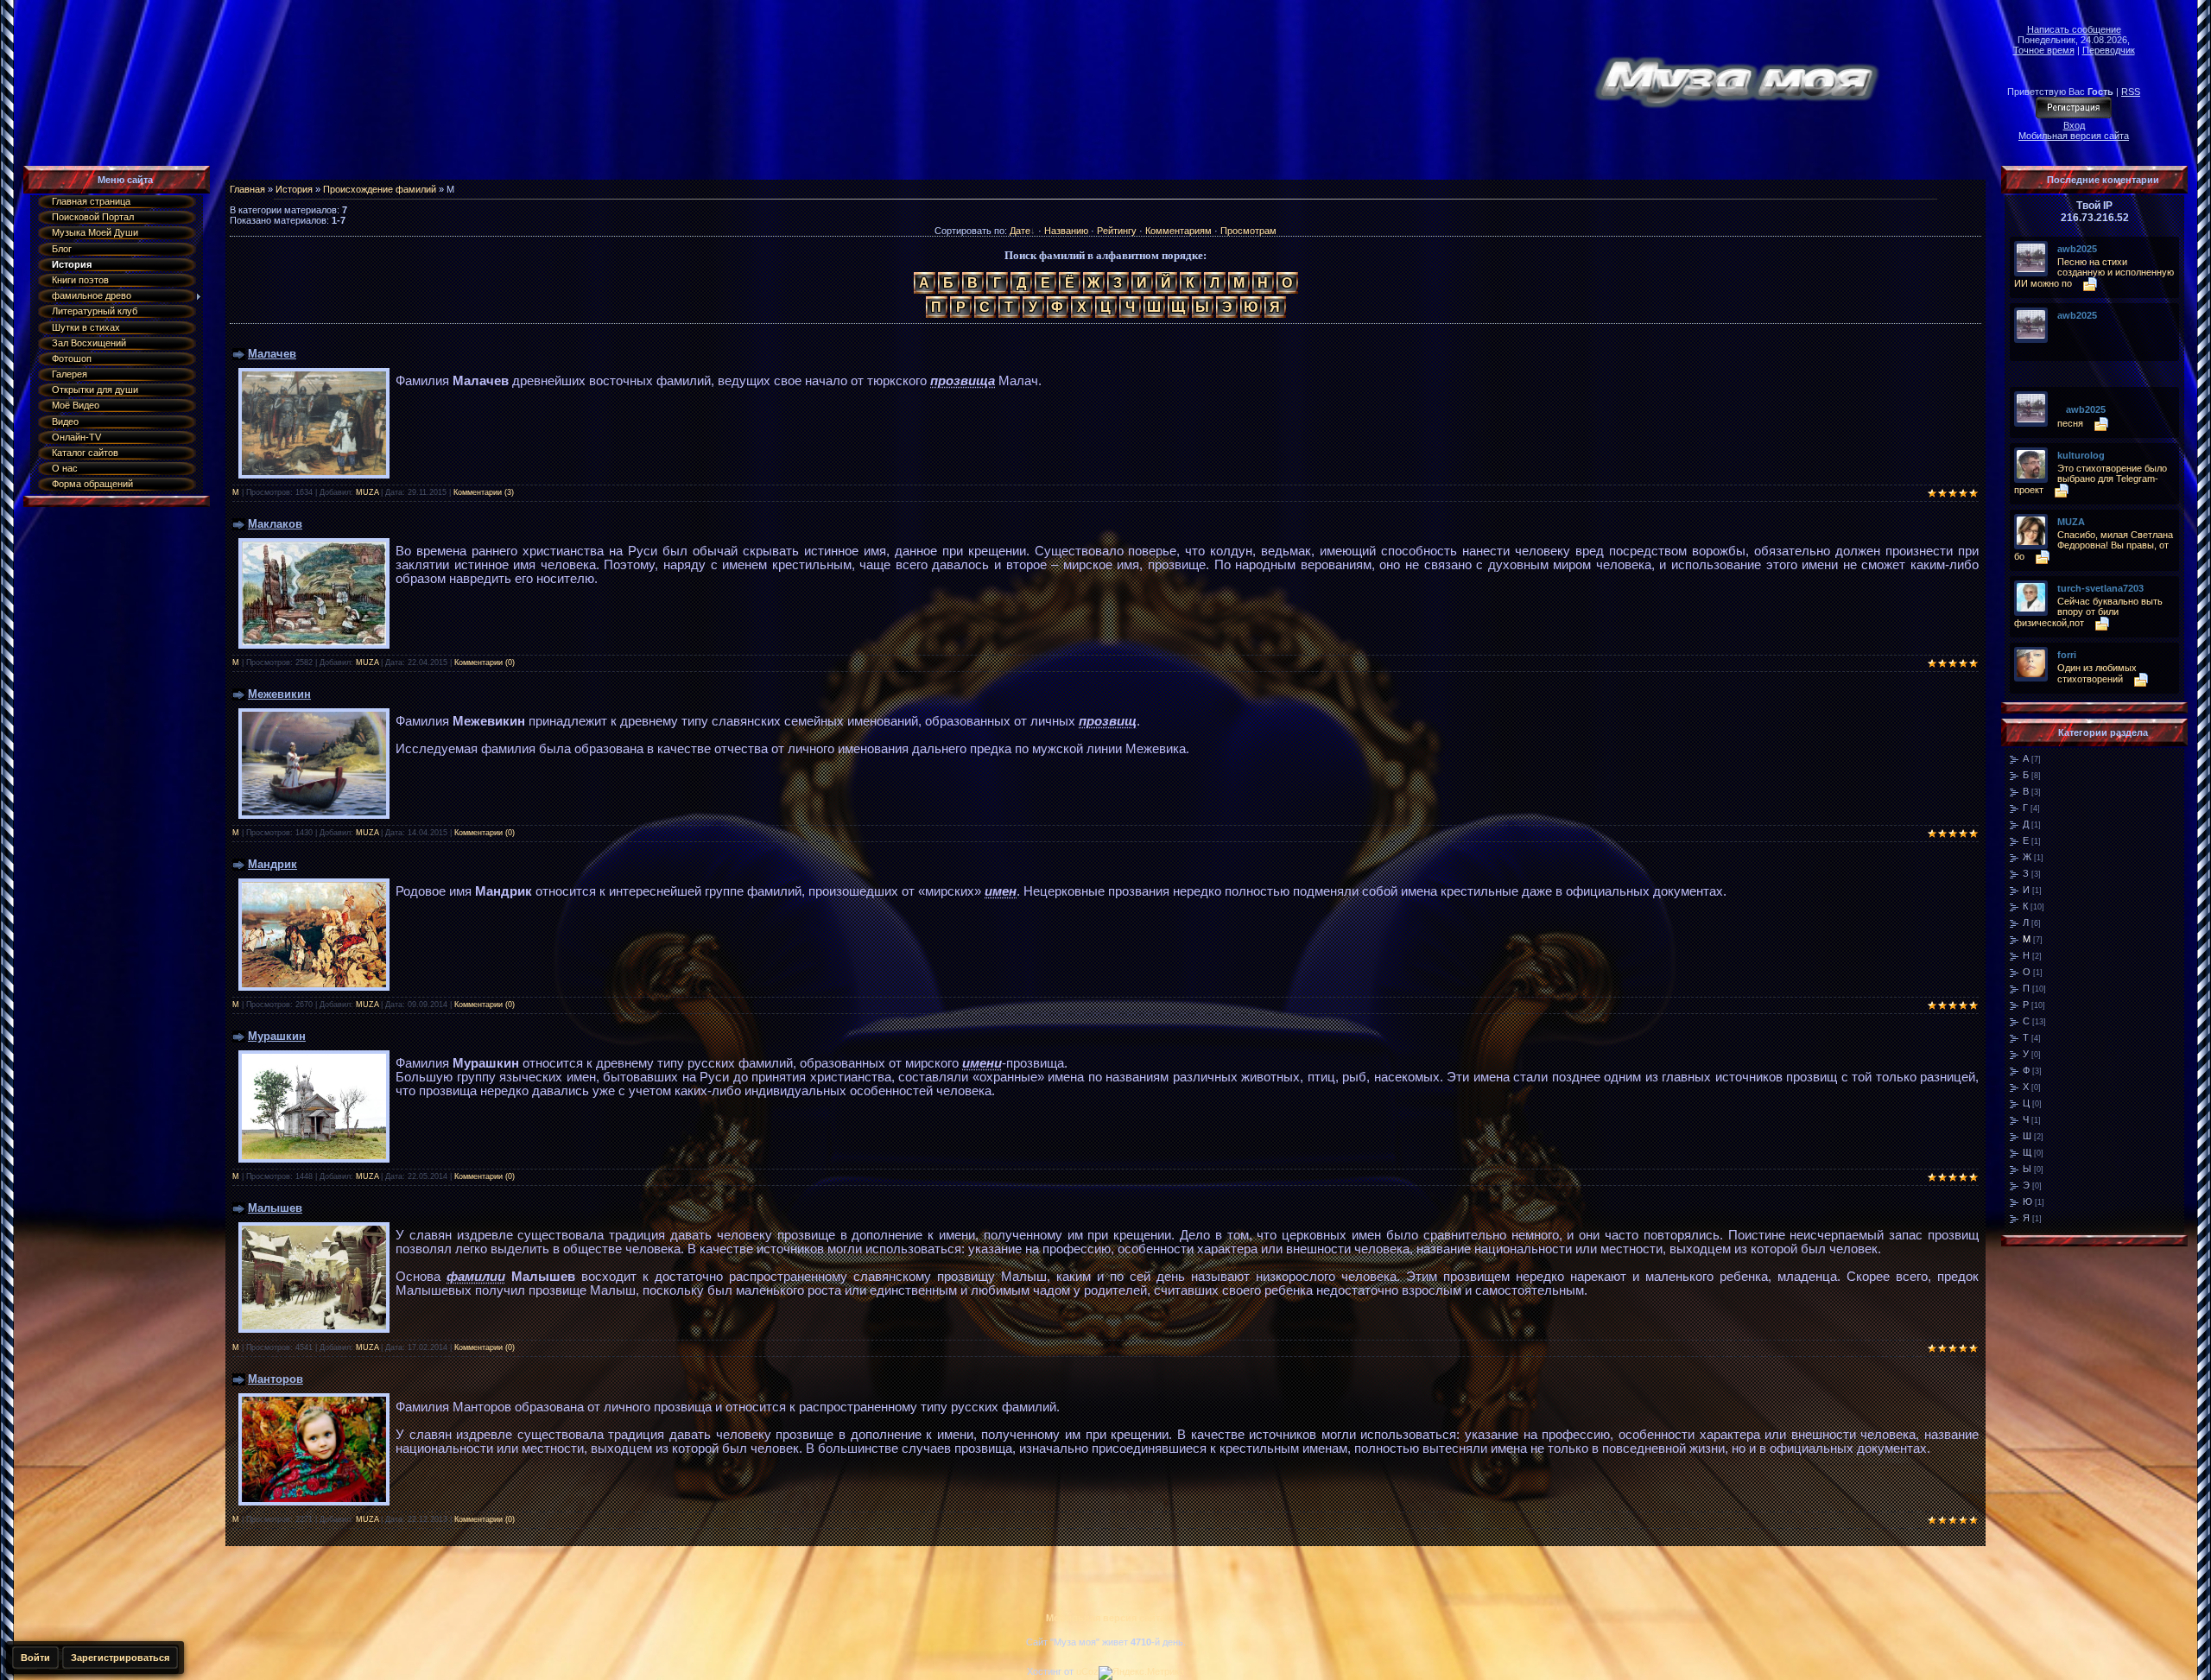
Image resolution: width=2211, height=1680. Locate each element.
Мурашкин (277, 1036)
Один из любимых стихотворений (2097, 673)
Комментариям (1178, 231)
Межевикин (279, 694)
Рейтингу (1117, 231)
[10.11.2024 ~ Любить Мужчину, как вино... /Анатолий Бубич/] (2062, 328)
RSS (2131, 92)
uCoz (1087, 1671)
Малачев (272, 354)
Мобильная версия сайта (2074, 136)
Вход (2074, 125)
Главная (247, 189)
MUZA (367, 492)
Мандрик (272, 864)
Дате (1020, 231)
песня (2070, 423)
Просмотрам (1248, 231)
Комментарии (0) (485, 662)
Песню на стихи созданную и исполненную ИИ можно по (2094, 273)
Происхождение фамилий (380, 189)
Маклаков (275, 524)
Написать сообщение (2074, 29)
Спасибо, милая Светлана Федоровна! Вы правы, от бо (2094, 545)
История (294, 189)
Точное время (2044, 50)
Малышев (275, 1208)
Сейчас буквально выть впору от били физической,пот (2088, 612)
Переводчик (2109, 50)
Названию (1066, 231)
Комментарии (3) (484, 492)
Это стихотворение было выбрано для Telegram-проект (2091, 479)
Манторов (276, 1379)
